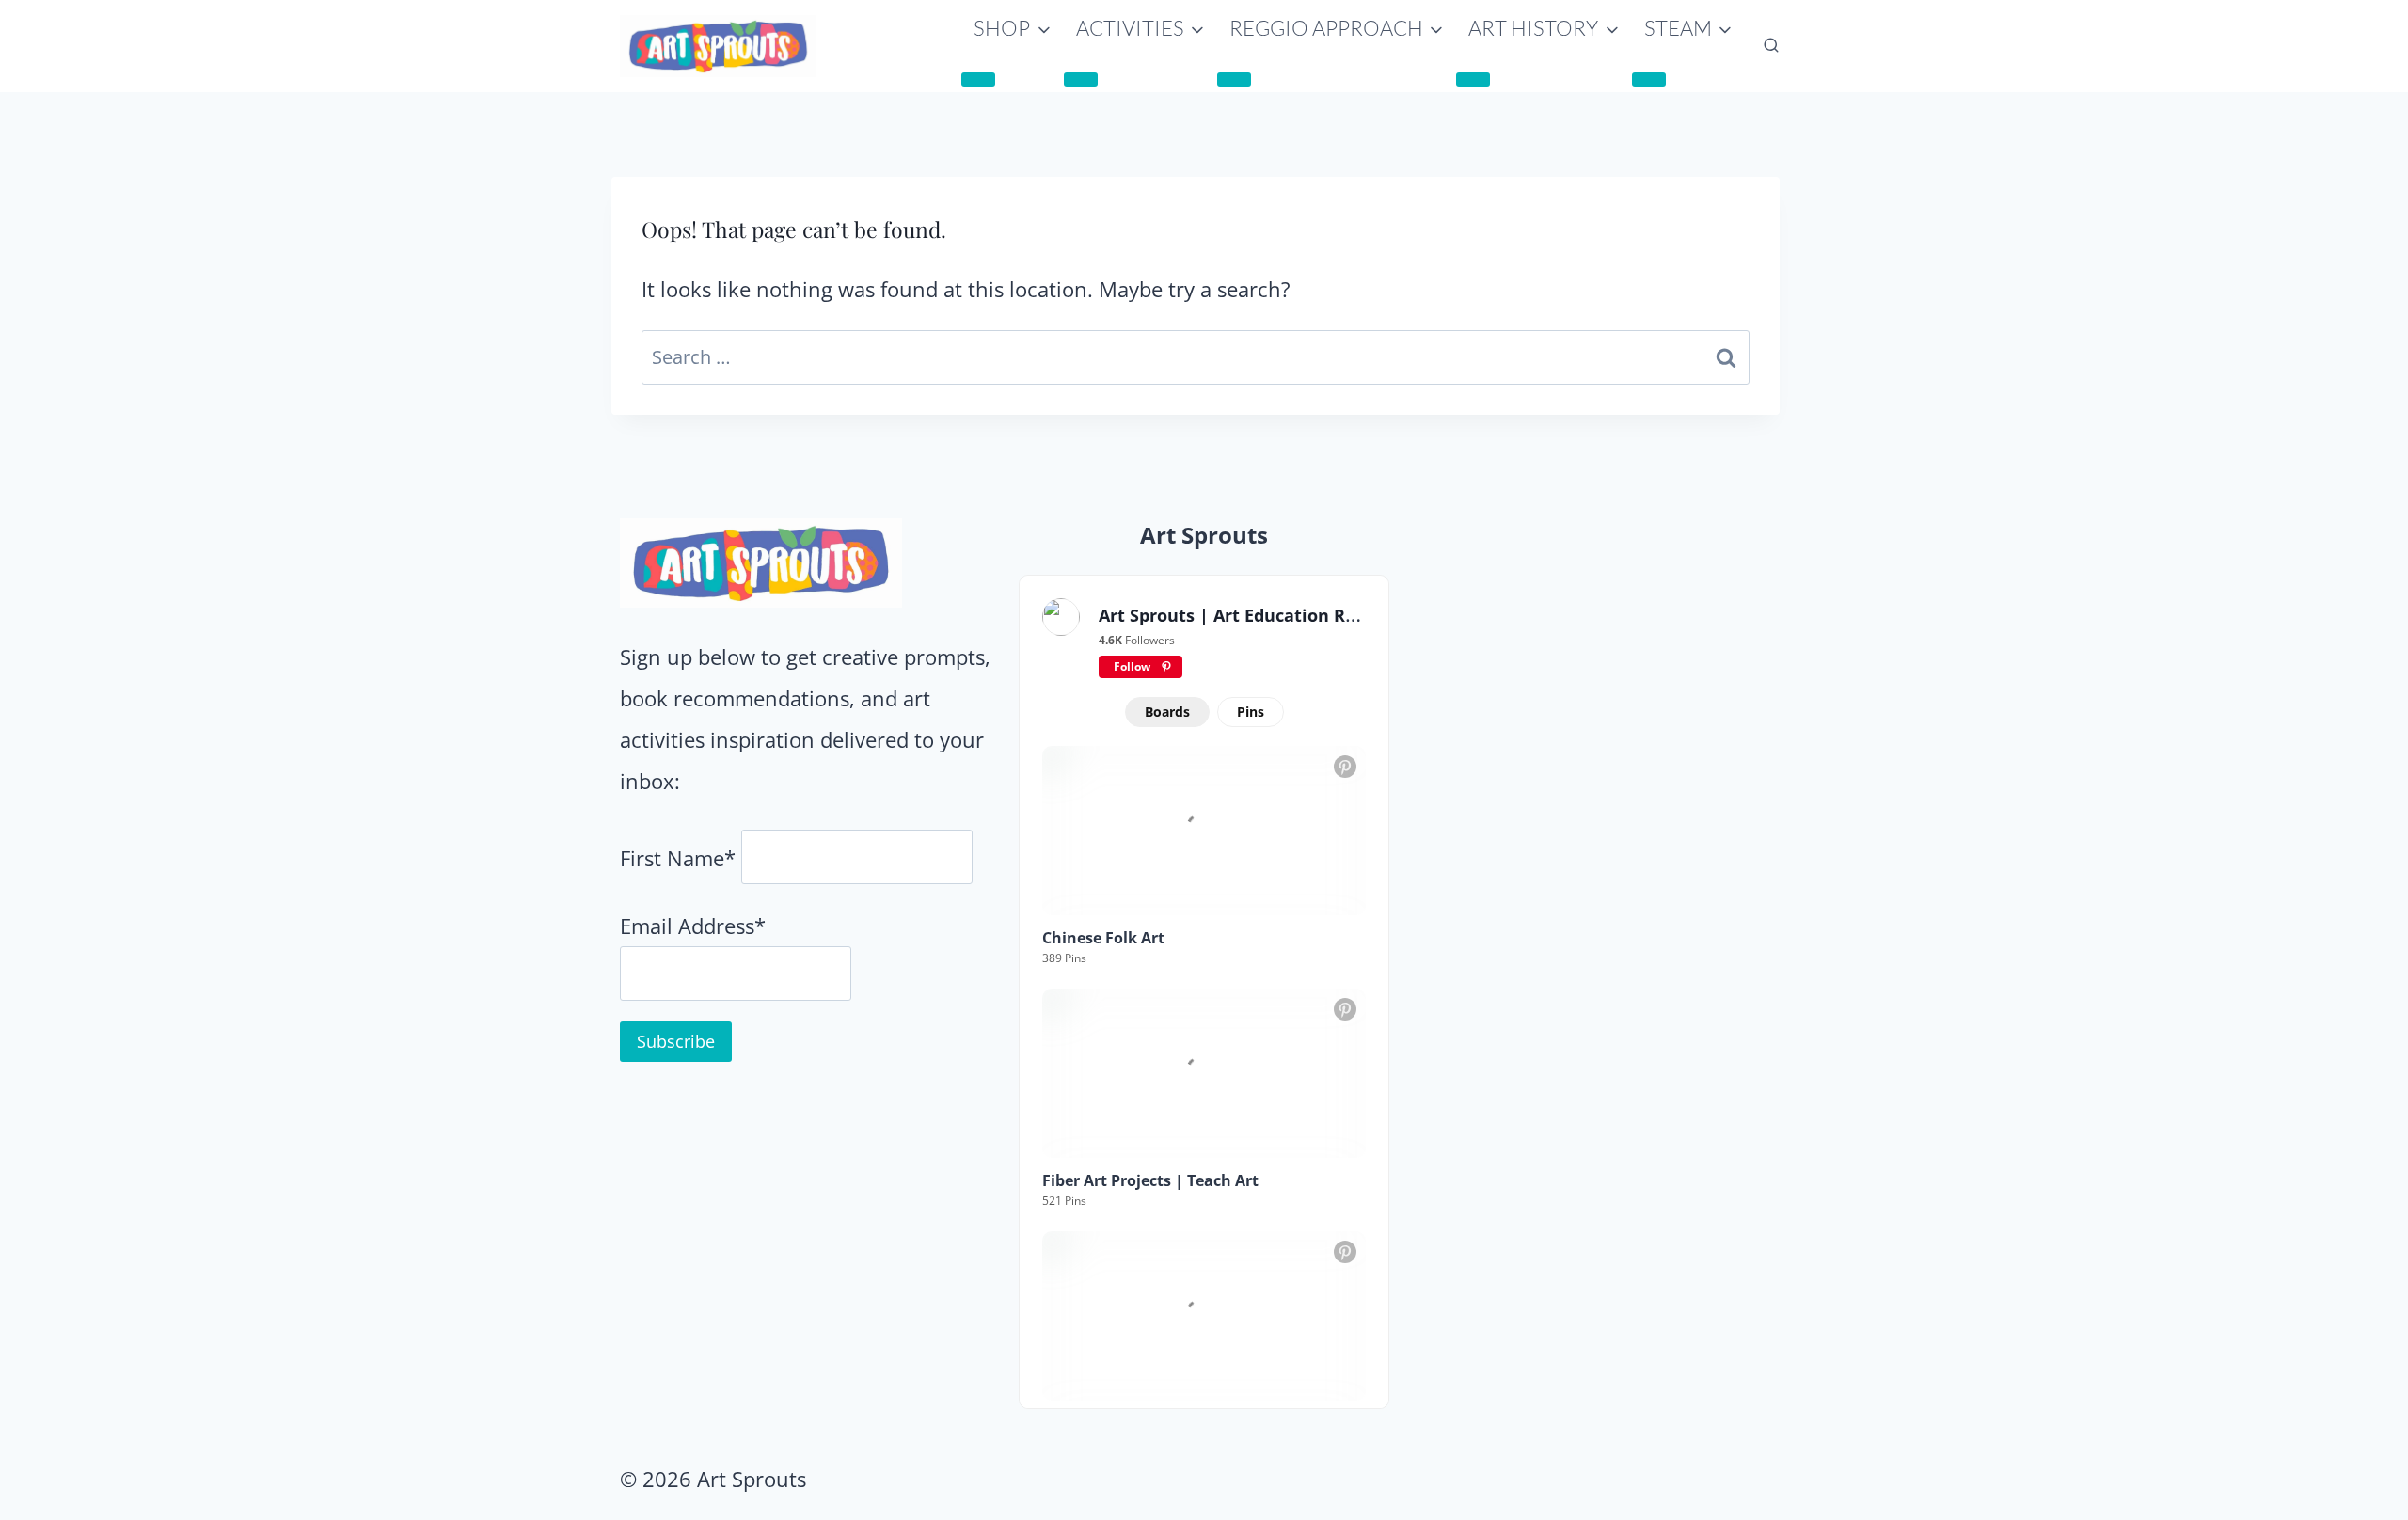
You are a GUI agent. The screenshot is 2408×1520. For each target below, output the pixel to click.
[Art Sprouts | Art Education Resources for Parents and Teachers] (1061, 617)
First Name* (678, 858)
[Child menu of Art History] (1473, 79)
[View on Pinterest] (1345, 767)
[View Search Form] (1771, 46)
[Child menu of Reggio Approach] (1234, 79)
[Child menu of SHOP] (978, 79)
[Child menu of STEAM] (1649, 79)
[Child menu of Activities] (1081, 79)
